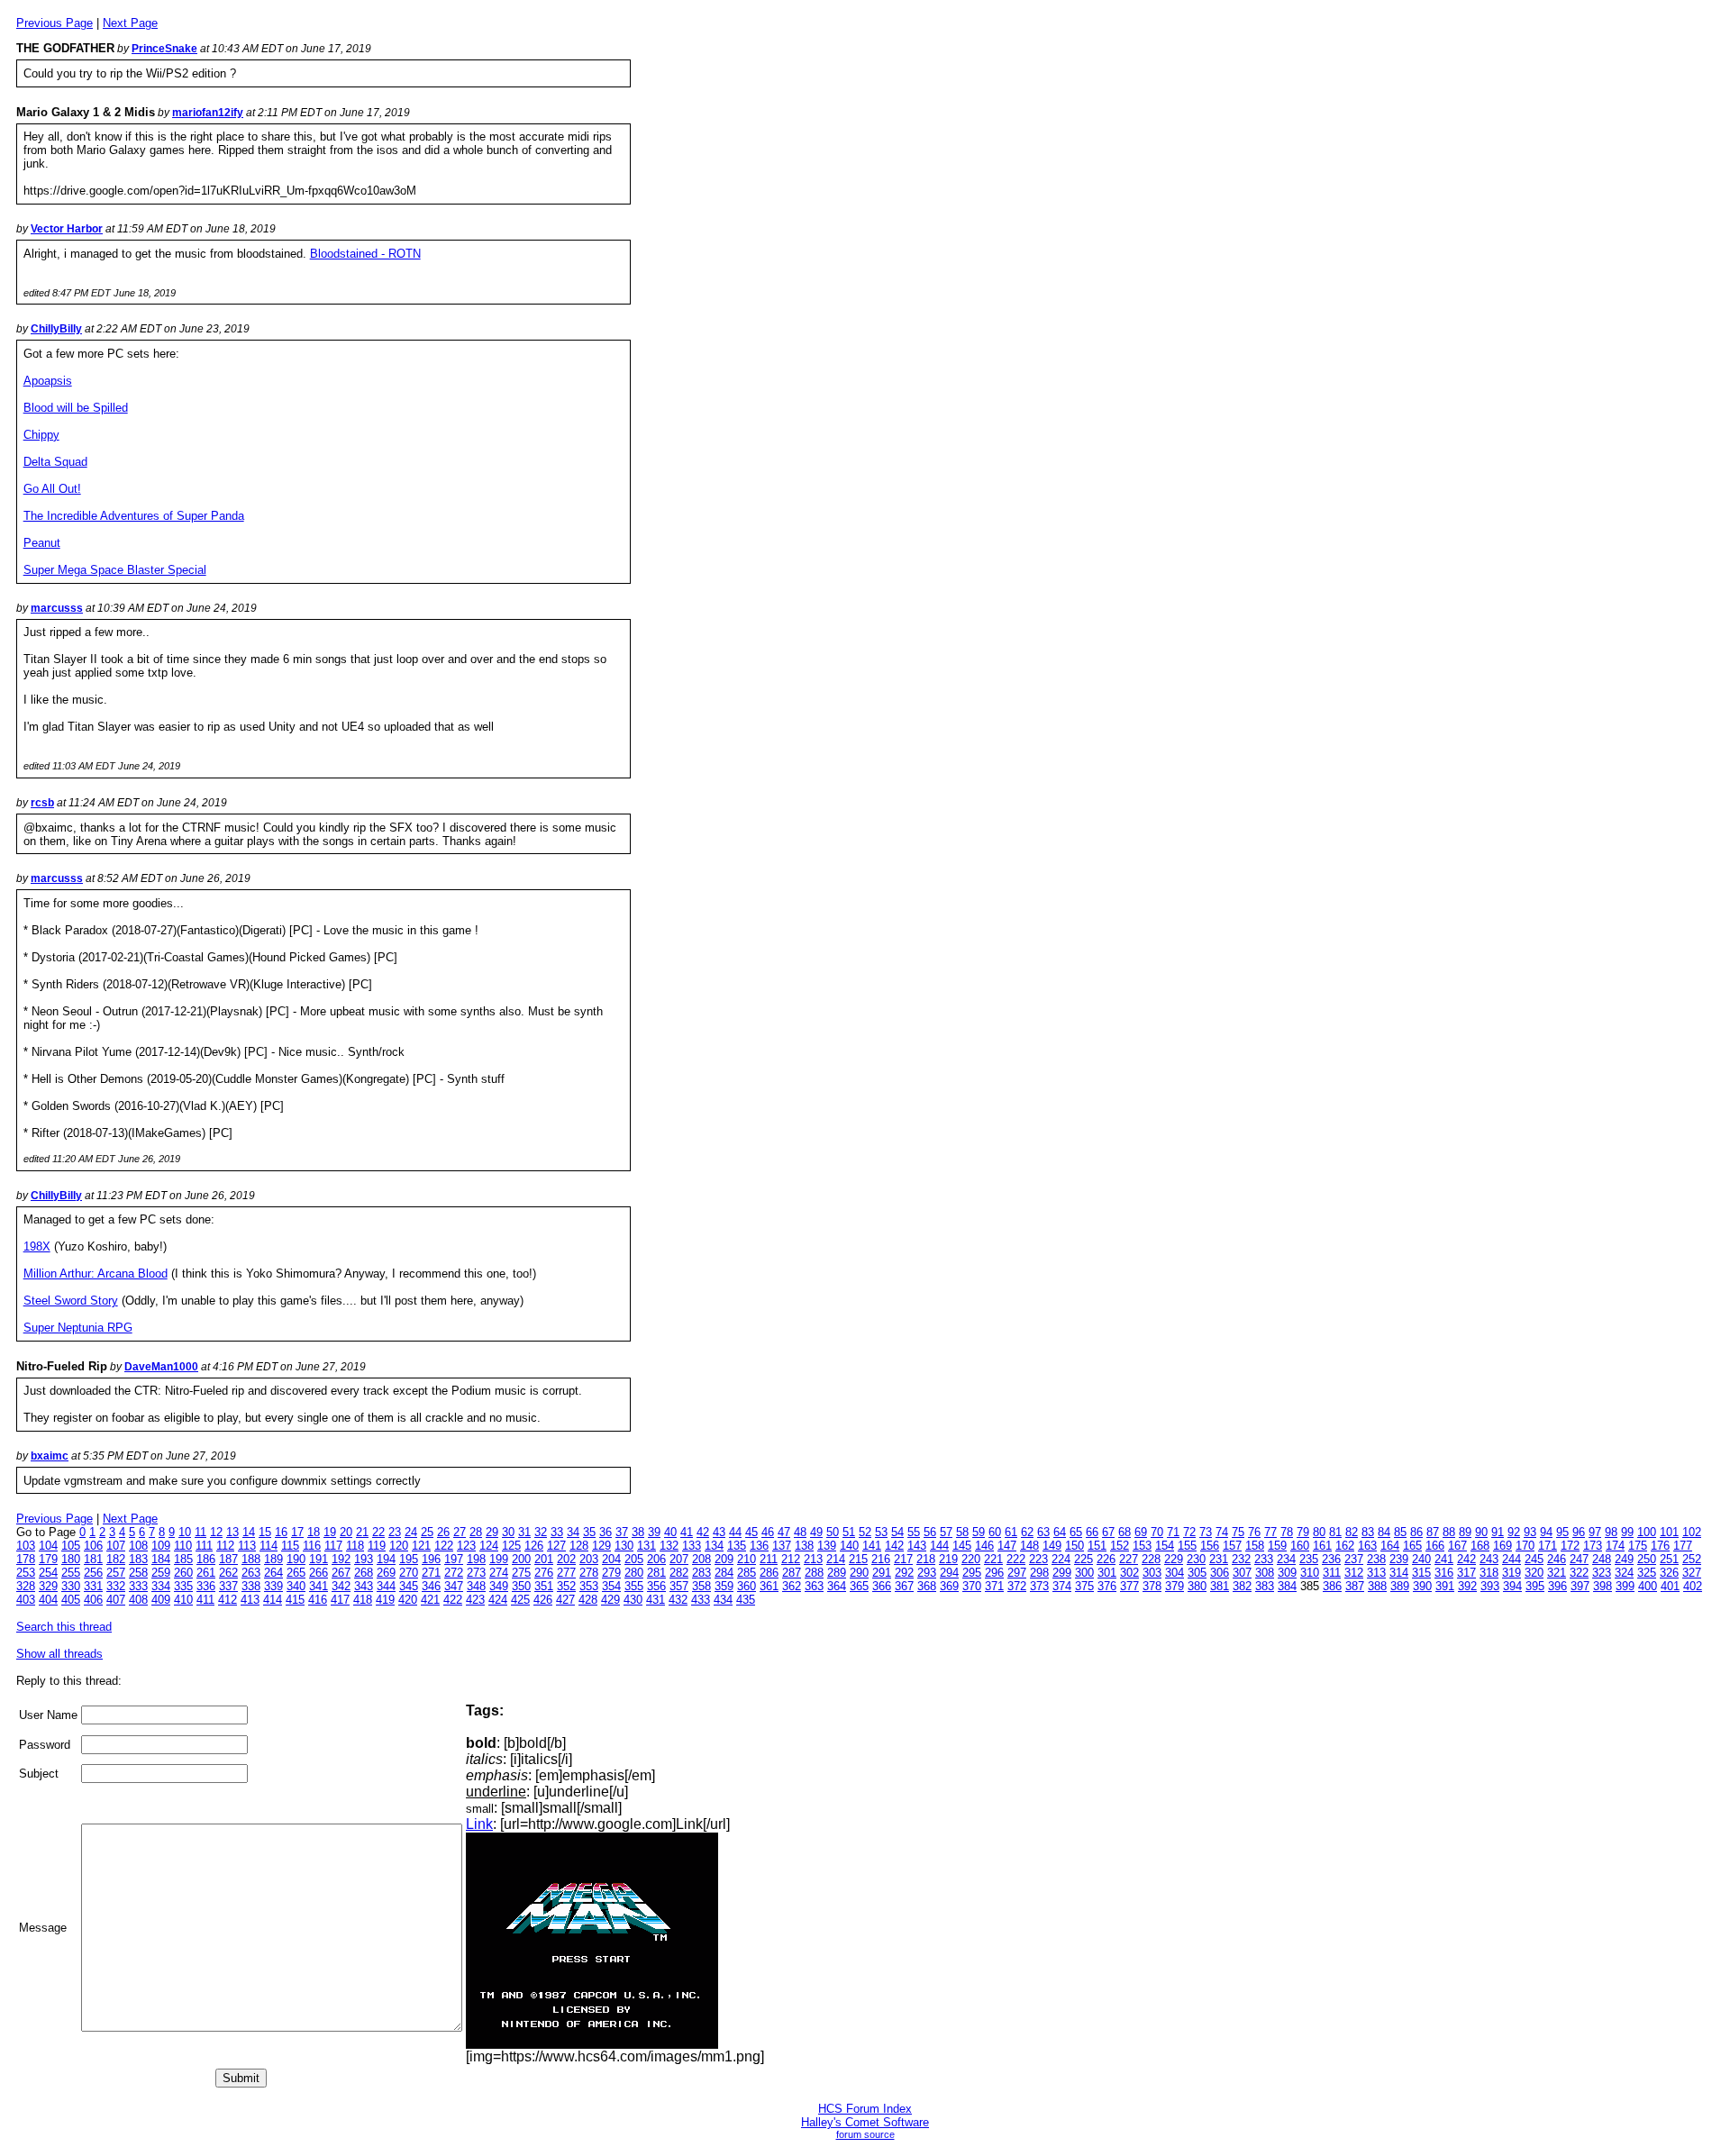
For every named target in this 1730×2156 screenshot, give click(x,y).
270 (409, 1573)
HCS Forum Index (865, 2109)
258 (138, 1573)
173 (1593, 1546)
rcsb (42, 803)
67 (1108, 1532)
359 (724, 1586)
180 (71, 1559)
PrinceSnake (164, 49)
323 (1602, 1573)
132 (669, 1546)
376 (1107, 1586)
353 (589, 1586)
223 (1038, 1559)
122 (444, 1546)
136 (759, 1546)
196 (431, 1559)
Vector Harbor (67, 229)
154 (1165, 1546)
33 (557, 1532)
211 (769, 1559)
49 (816, 1532)
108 (138, 1546)
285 (747, 1573)
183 (138, 1559)
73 (1206, 1532)
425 (520, 1600)
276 (544, 1573)
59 (979, 1532)
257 (116, 1573)
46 (768, 1532)
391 (1445, 1586)
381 (1220, 1586)
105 (71, 1546)
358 (701, 1586)
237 (1354, 1559)
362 (792, 1586)
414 (273, 1600)
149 (1052, 1546)
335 (183, 1586)
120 (399, 1546)
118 (355, 1546)
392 (1467, 1586)
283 (701, 1573)
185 (183, 1559)
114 (269, 1546)
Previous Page (55, 23)
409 (161, 1600)
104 (48, 1546)
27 (460, 1532)
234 (1286, 1559)
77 (1270, 1532)
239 (1399, 1559)
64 (1060, 1532)
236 (1331, 1559)
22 (378, 1532)
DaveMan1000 (161, 1367)
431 (656, 1600)
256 (93, 1573)
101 (1669, 1532)
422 (453, 1600)
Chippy (41, 435)
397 (1580, 1586)
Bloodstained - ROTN (365, 254)
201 (544, 1559)
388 (1377, 1586)
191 (319, 1559)
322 (1579, 1573)
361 (769, 1586)
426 (543, 1600)
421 (430, 1600)
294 (949, 1573)
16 (281, 1532)
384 (1287, 1586)
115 (290, 1546)
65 (1076, 1532)
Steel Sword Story (71, 1301)
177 (1683, 1546)
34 (573, 1532)
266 (319, 1573)
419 (385, 1600)
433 (701, 1600)
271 (431, 1573)
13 (232, 1532)
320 (1534, 1573)
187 (228, 1559)
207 (679, 1559)
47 (784, 1532)
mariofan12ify (208, 113)
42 (703, 1532)
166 (1435, 1546)
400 (1648, 1586)
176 (1660, 1546)
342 (341, 1586)
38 (638, 1532)
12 (216, 1532)
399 (1625, 1586)
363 (814, 1586)
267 (341, 1573)
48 (800, 1532)
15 (265, 1532)
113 (247, 1546)
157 (1232, 1546)
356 (656, 1586)
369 (949, 1586)
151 (1097, 1546)
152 (1120, 1546)
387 (1355, 1586)
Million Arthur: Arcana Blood (96, 1274)
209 (724, 1559)
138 (804, 1546)
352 (566, 1586)
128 (579, 1546)
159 (1277, 1546)
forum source (865, 2134)
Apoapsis (48, 381)
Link (479, 1824)
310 (1310, 1573)
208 (701, 1559)
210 (747, 1559)
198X (37, 1246)
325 (1647, 1573)
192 (341, 1559)
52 (865, 1532)
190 (296, 1559)
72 (1189, 1532)
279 (611, 1573)
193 (364, 1559)
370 (972, 1586)
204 (611, 1559)
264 (273, 1573)
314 (1399, 1573)
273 (476, 1573)
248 (1602, 1559)
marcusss (57, 608)
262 (228, 1573)
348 (476, 1586)
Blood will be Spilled (76, 408)
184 (161, 1559)
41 (687, 1532)
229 (1174, 1559)
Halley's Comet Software (865, 2122)
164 (1390, 1546)
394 (1512, 1586)
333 (138, 1586)
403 (26, 1600)
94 (1546, 1532)
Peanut (42, 543)
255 (71, 1573)
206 (656, 1559)
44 (735, 1532)
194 (386, 1559)
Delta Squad (55, 462)
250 (1647, 1559)
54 (897, 1532)
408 (138, 1600)
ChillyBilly (56, 329)
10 (185, 1532)
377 (1129, 1586)
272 (454, 1573)
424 (498, 1600)
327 (1692, 1573)
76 (1254, 1532)
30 (508, 1532)
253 (26, 1573)
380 (1197, 1586)
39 (654, 1532)
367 (904, 1586)
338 (251, 1586)
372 (1017, 1586)
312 (1354, 1573)
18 (314, 1532)
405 (71, 1600)
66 (1092, 1532)
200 (521, 1559)
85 (1400, 1532)
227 (1129, 1559)
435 (746, 1600)
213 (813, 1559)
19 (330, 1532)
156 (1210, 1546)
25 (427, 1532)
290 (859, 1573)
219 (948, 1559)
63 (1043, 1532)
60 (995, 1532)
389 (1400, 1586)
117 (333, 1546)
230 (1196, 1559)
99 (1627, 1532)
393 (1490, 1586)
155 (1187, 1546)
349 (499, 1586)
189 (273, 1559)
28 (476, 1532)
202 (566, 1559)
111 (204, 1546)
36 (605, 1532)
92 (1514, 1532)
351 (544, 1586)
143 (917, 1546)
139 (827, 1546)
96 (1579, 1532)
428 (588, 1600)
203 (589, 1559)
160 (1300, 1546)
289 (837, 1573)
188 (251, 1559)
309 (1287, 1573)
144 (939, 1546)
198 (476, 1559)
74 (1222, 1532)
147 (1007, 1546)
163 (1367, 1546)
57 (946, 1532)
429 (610, 1600)
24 (411, 1532)
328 (26, 1586)
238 (1376, 1559)
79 (1303, 1532)
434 (723, 1600)
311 (1332, 1573)
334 (161, 1586)
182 (116, 1559)
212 (791, 1559)
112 (225, 1546)
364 (837, 1586)
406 (93, 1600)
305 (1197, 1573)
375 (1084, 1586)
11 (200, 1532)
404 (48, 1600)
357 (679, 1586)
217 (903, 1559)
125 (511, 1546)
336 (206, 1586)
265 (296, 1573)
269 (386, 1573)
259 (161, 1573)
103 (26, 1546)
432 (678, 1600)
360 (747, 1586)
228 (1151, 1559)
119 (377, 1546)
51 (849, 1532)
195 (409, 1559)
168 (1480, 1546)
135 (737, 1546)
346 (431, 1586)
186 (206, 1559)
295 (972, 1573)
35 (589, 1532)
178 (26, 1559)
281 (656, 1573)
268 (364, 1573)
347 (454, 1586)
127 (556, 1546)
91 (1498, 1532)
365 (859, 1586)
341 (319, 1586)
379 (1175, 1586)
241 (1444, 1559)
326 (1669, 1573)
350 (521, 1586)
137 (782, 1546)
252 (1692, 1559)
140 (849, 1546)
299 (1062, 1573)
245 (1534, 1559)
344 (386, 1586)
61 (1011, 1532)
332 (116, 1586)
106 (93, 1546)
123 (466, 1546)
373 (1039, 1586)
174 (1615, 1546)
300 (1084, 1573)
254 (48, 1573)
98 (1611, 1532)
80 (1319, 1532)
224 (1061, 1559)
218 (926, 1559)
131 (646, 1546)
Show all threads (59, 1654)
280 (634, 1573)
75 (1238, 1532)
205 (634, 1559)
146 (984, 1546)
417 (340, 1600)
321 (1557, 1573)
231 (1219, 1559)
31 (524, 1532)
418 (363, 1600)
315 (1421, 1573)
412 (228, 1600)
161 (1322, 1546)
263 (251, 1573)
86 (1416, 1532)
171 (1548, 1546)
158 (1255, 1546)
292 (904, 1573)
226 (1106, 1559)
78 (1287, 1532)
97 (1595, 1532)
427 (565, 1600)
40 (670, 1532)
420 (408, 1600)
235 (1309, 1559)
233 (1264, 1559)
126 (534, 1546)
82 (1352, 1532)
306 (1220, 1573)
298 (1039, 1573)
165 (1412, 1546)
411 (205, 1600)
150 (1074, 1546)
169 (1502, 1546)
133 (692, 1546)
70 (1157, 1532)
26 (443, 1532)
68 (1124, 1532)
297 (1017, 1573)
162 (1345, 1546)
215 (858, 1559)
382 (1242, 1586)
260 (183, 1573)
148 (1029, 1546)
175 (1638, 1546)
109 (161, 1546)
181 (93, 1559)
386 (1332, 1586)
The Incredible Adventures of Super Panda (134, 516)
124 (489, 1546)
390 (1422, 1586)
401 (1670, 1586)
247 (1579, 1559)
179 (48, 1559)
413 (250, 1600)
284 (724, 1573)
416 (318, 1600)
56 (930, 1532)
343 (364, 1586)
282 (679, 1573)
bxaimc (50, 1456)
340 (296, 1586)
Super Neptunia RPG (78, 1328)
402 (1693, 1586)
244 (1511, 1559)
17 (297, 1532)
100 (1647, 1532)
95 (1562, 1532)
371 (994, 1586)
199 (499, 1559)
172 (1570, 1546)
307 (1242, 1573)
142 (894, 1546)
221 (993, 1559)
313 (1376, 1573)
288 (814, 1573)
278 (589, 1573)
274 (499, 1573)
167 (1457, 1546)
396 (1557, 1586)
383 (1265, 1586)
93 (1530, 1532)
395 (1535, 1586)
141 (872, 1546)
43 (719, 1532)
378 (1152, 1586)
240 (1421, 1559)
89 (1465, 1532)
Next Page (130, 23)
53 (881, 1532)
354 (611, 1586)
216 (881, 1559)
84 (1384, 1532)
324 (1624, 1573)
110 (183, 1546)
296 (994, 1573)
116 (312, 1546)
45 (751, 1532)
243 (1489, 1559)
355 (634, 1586)
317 (1466, 1573)
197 (454, 1559)
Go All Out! (52, 489)
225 (1084, 1559)
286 (769, 1573)
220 (971, 1559)
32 (541, 1532)
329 (48, 1586)
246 (1557, 1559)
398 (1603, 1586)
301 (1107, 1573)
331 (93, 1586)
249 (1624, 1559)
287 (792, 1573)
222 (1016, 1559)
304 (1175, 1573)
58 (962, 1532)
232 (1241, 1559)
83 (1368, 1532)
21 (362, 1532)
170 (1525, 1546)
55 (914, 1532)
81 (1335, 1532)
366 (882, 1586)
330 (71, 1586)
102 (1692, 1532)
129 (601, 1546)
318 (1489, 1573)
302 (1129, 1573)
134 (714, 1546)
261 (206, 1573)
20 (346, 1532)
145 (962, 1546)
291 (882, 1573)
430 (633, 1600)
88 (1449, 1532)
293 (927, 1573)
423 (475, 1600)
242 (1466, 1559)
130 (624, 1546)
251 (1669, 1559)
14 (249, 1532)
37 (622, 1532)
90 (1481, 1532)
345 (409, 1586)
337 (228, 1586)
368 (927, 1586)
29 (492, 1532)
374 (1062, 1586)
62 (1027, 1532)
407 (116, 1600)
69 (1141, 1532)
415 (295, 1600)
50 (833, 1532)
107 (116, 1546)
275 (521, 1573)
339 (273, 1586)
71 (1173, 1532)
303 (1152, 1573)
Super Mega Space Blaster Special (115, 570)
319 (1511, 1573)
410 (183, 1600)
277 (566, 1573)
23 (395, 1532)
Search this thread (64, 1627)
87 (1433, 1532)
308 (1265, 1573)
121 (421, 1546)
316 (1444, 1573)
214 (836, 1559)
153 (1142, 1546)
